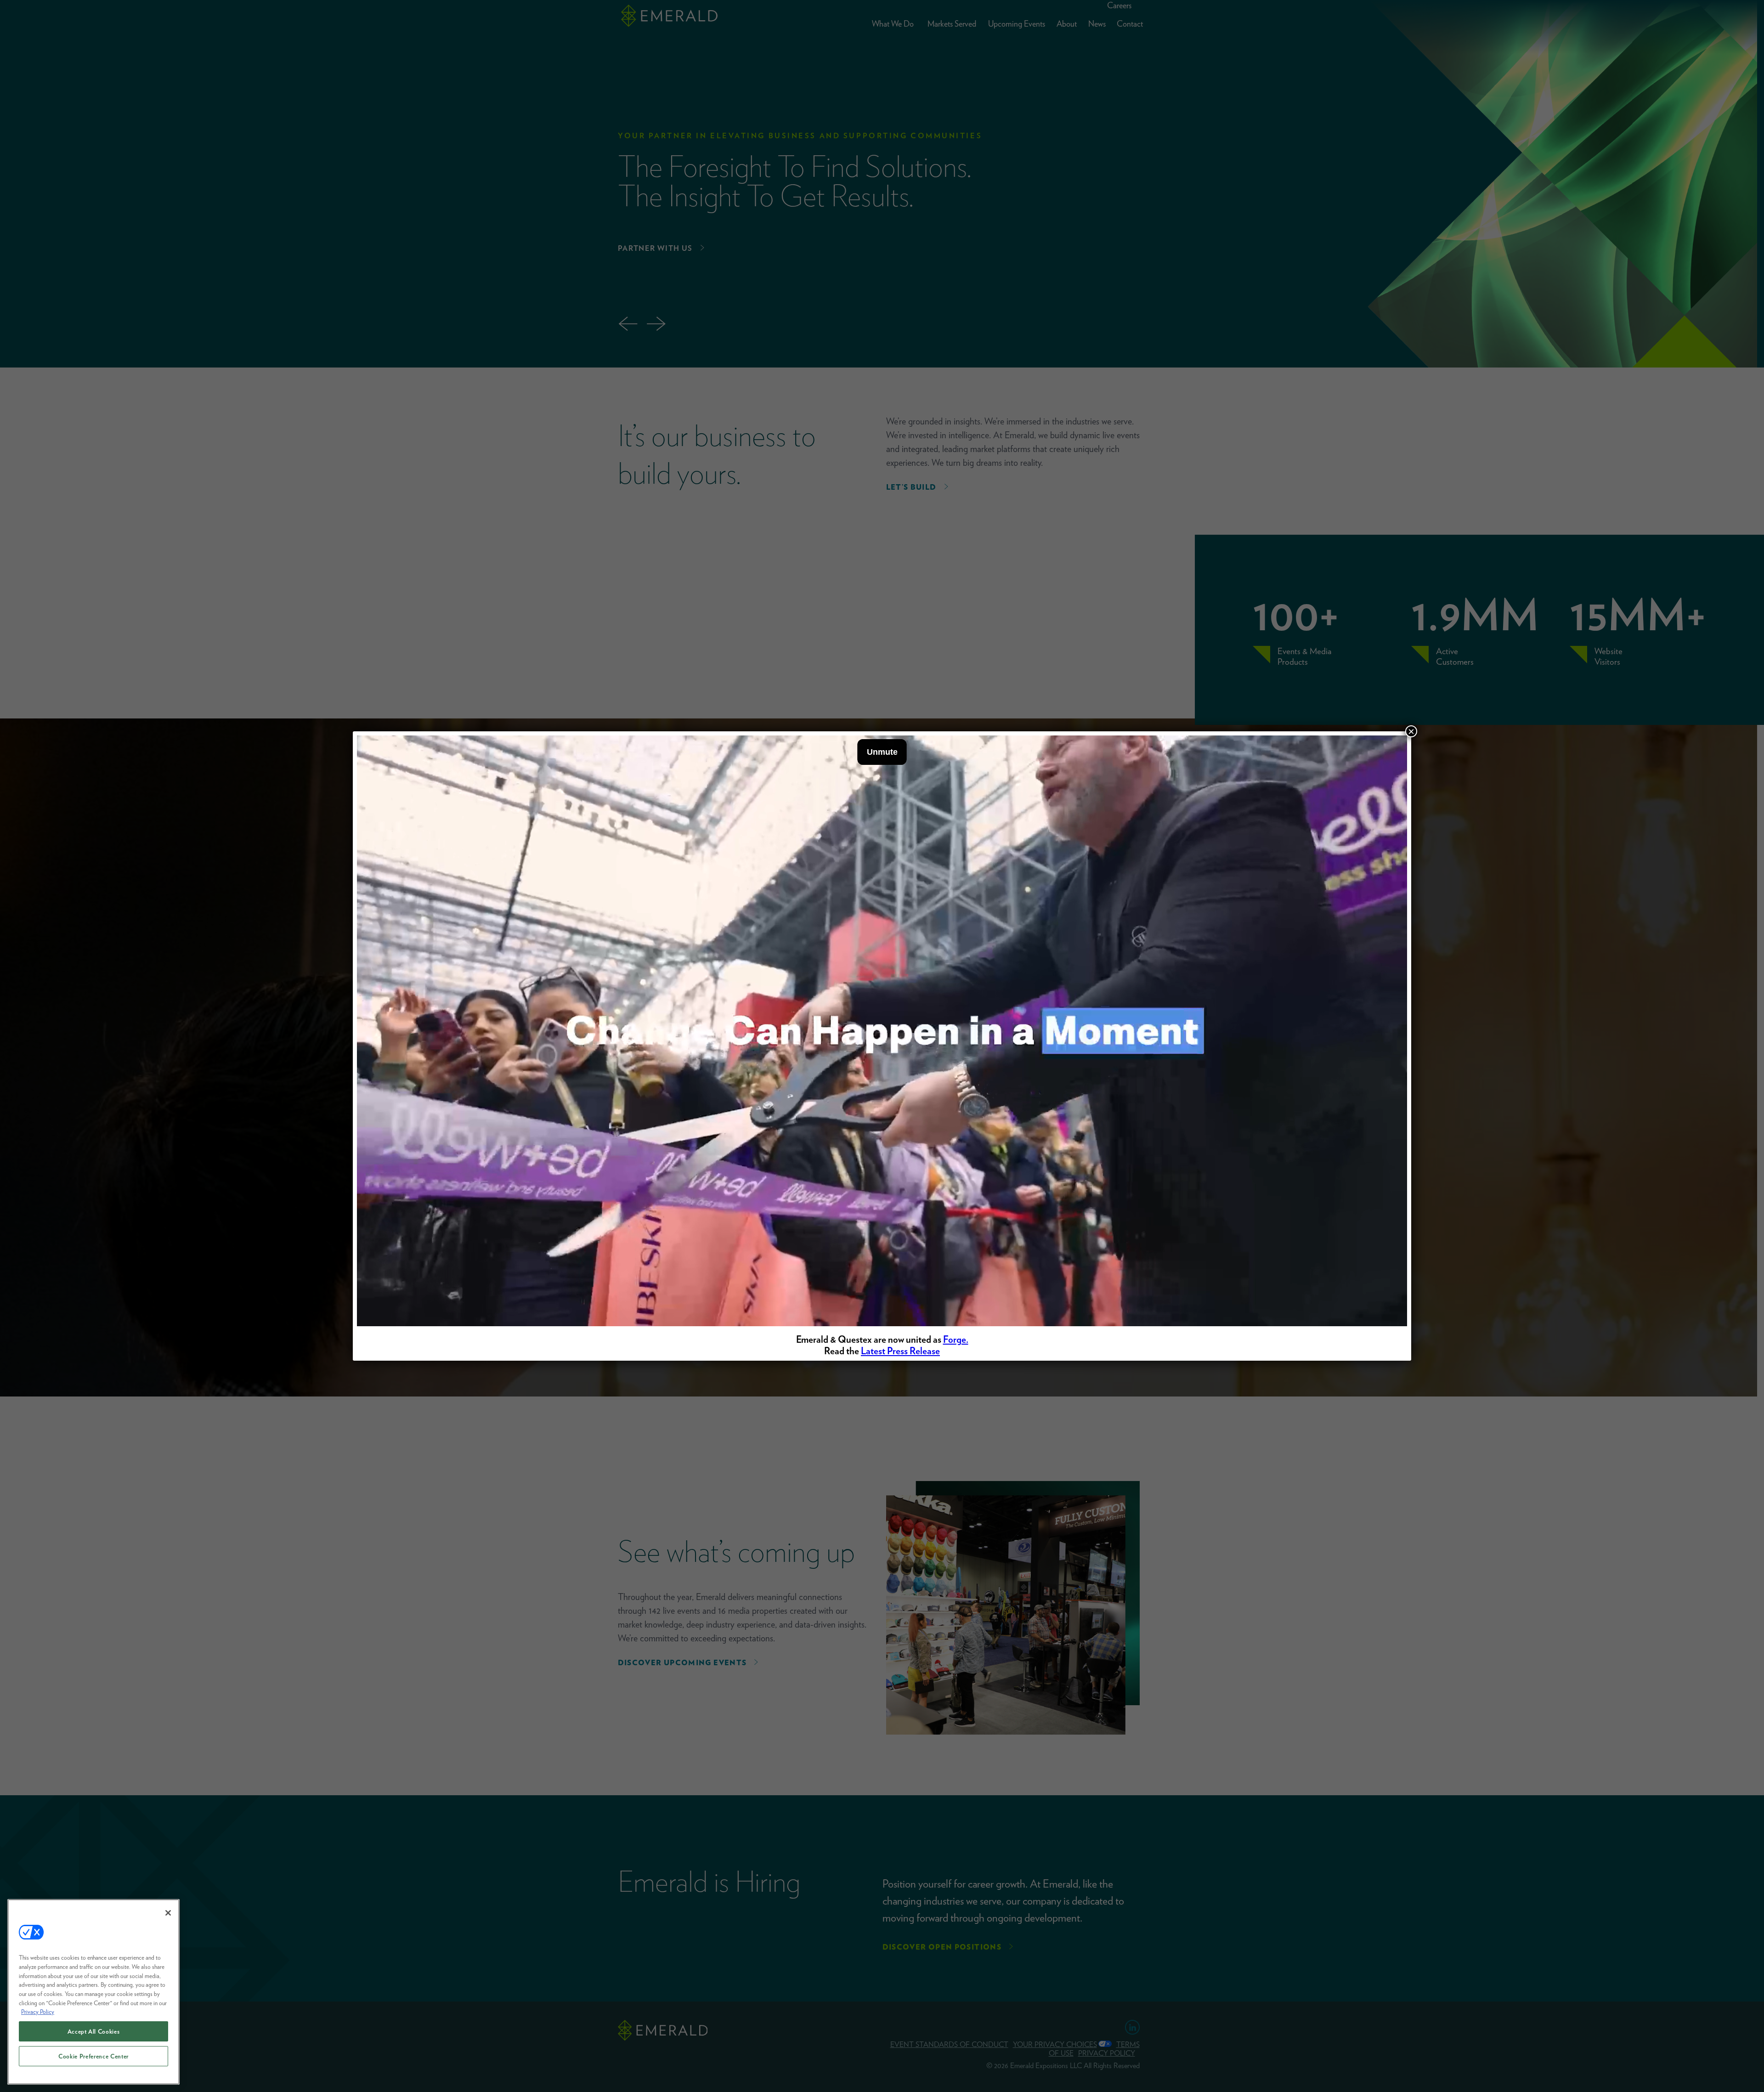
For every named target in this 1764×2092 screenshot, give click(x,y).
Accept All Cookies (94, 2031)
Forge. (956, 1339)
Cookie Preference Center (93, 2056)
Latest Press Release (900, 1351)
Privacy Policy (38, 2012)
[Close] (168, 1913)
